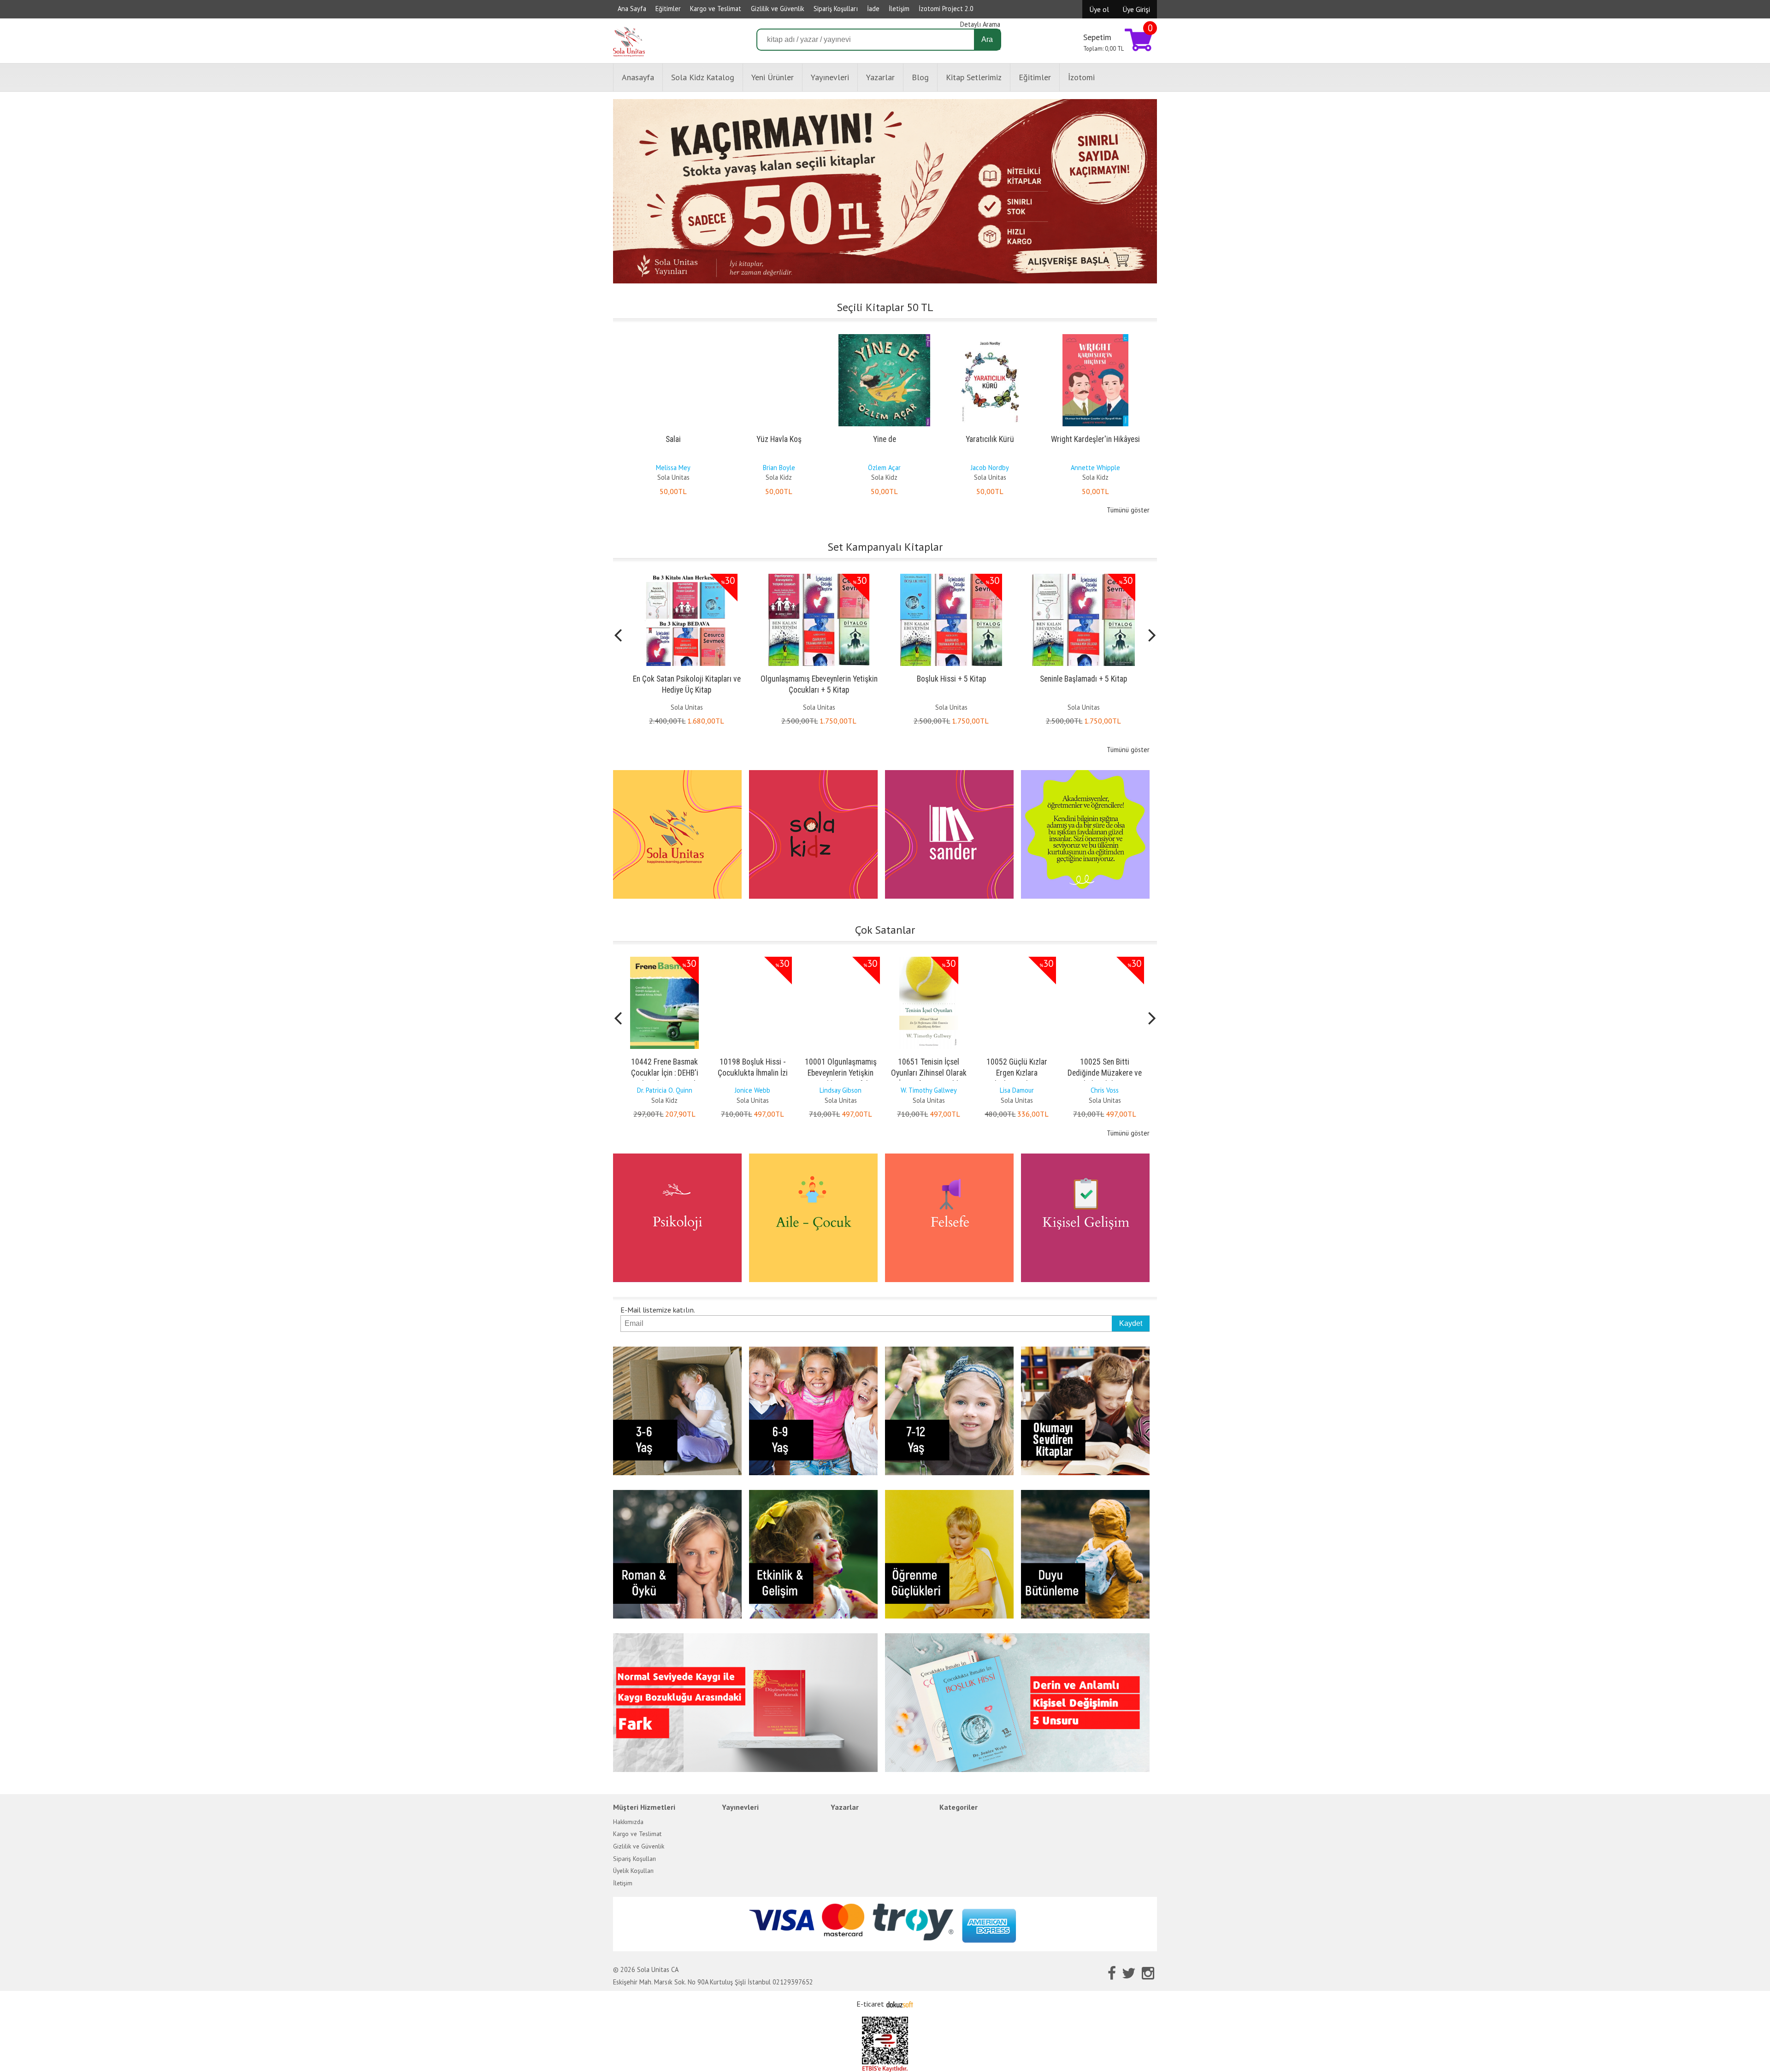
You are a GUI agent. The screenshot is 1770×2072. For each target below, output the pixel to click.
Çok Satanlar (885, 930)
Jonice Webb (664, 1090)
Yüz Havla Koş (779, 439)
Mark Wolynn (1105, 1090)
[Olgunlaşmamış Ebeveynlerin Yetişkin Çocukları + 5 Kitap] (687, 576)
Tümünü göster (1128, 510)
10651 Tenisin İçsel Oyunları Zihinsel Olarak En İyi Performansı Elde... (841, 1073)
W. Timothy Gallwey (841, 1090)
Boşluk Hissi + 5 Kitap (819, 679)
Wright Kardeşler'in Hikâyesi (1095, 439)
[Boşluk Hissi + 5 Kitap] (819, 576)
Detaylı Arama (980, 24)
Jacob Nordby (990, 468)
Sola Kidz (779, 477)
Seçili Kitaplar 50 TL (885, 307)
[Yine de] (884, 336)
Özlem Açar (884, 468)
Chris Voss (1017, 1090)
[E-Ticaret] (900, 2004)
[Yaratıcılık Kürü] (990, 336)
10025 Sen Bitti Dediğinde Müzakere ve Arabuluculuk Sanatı (1017, 1073)
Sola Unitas (673, 477)
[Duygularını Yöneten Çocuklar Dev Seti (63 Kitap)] (1083, 576)
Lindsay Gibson (752, 1090)
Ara (987, 39)
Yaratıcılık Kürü (990, 439)
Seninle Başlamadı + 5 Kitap (951, 679)
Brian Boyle (779, 468)
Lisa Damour (929, 1090)
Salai (673, 439)
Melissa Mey (673, 468)
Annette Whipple (1095, 468)
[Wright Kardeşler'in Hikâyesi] (1095, 336)
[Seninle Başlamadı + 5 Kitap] (951, 576)
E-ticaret (870, 2004)
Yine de (885, 439)
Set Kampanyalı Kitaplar (885, 547)
